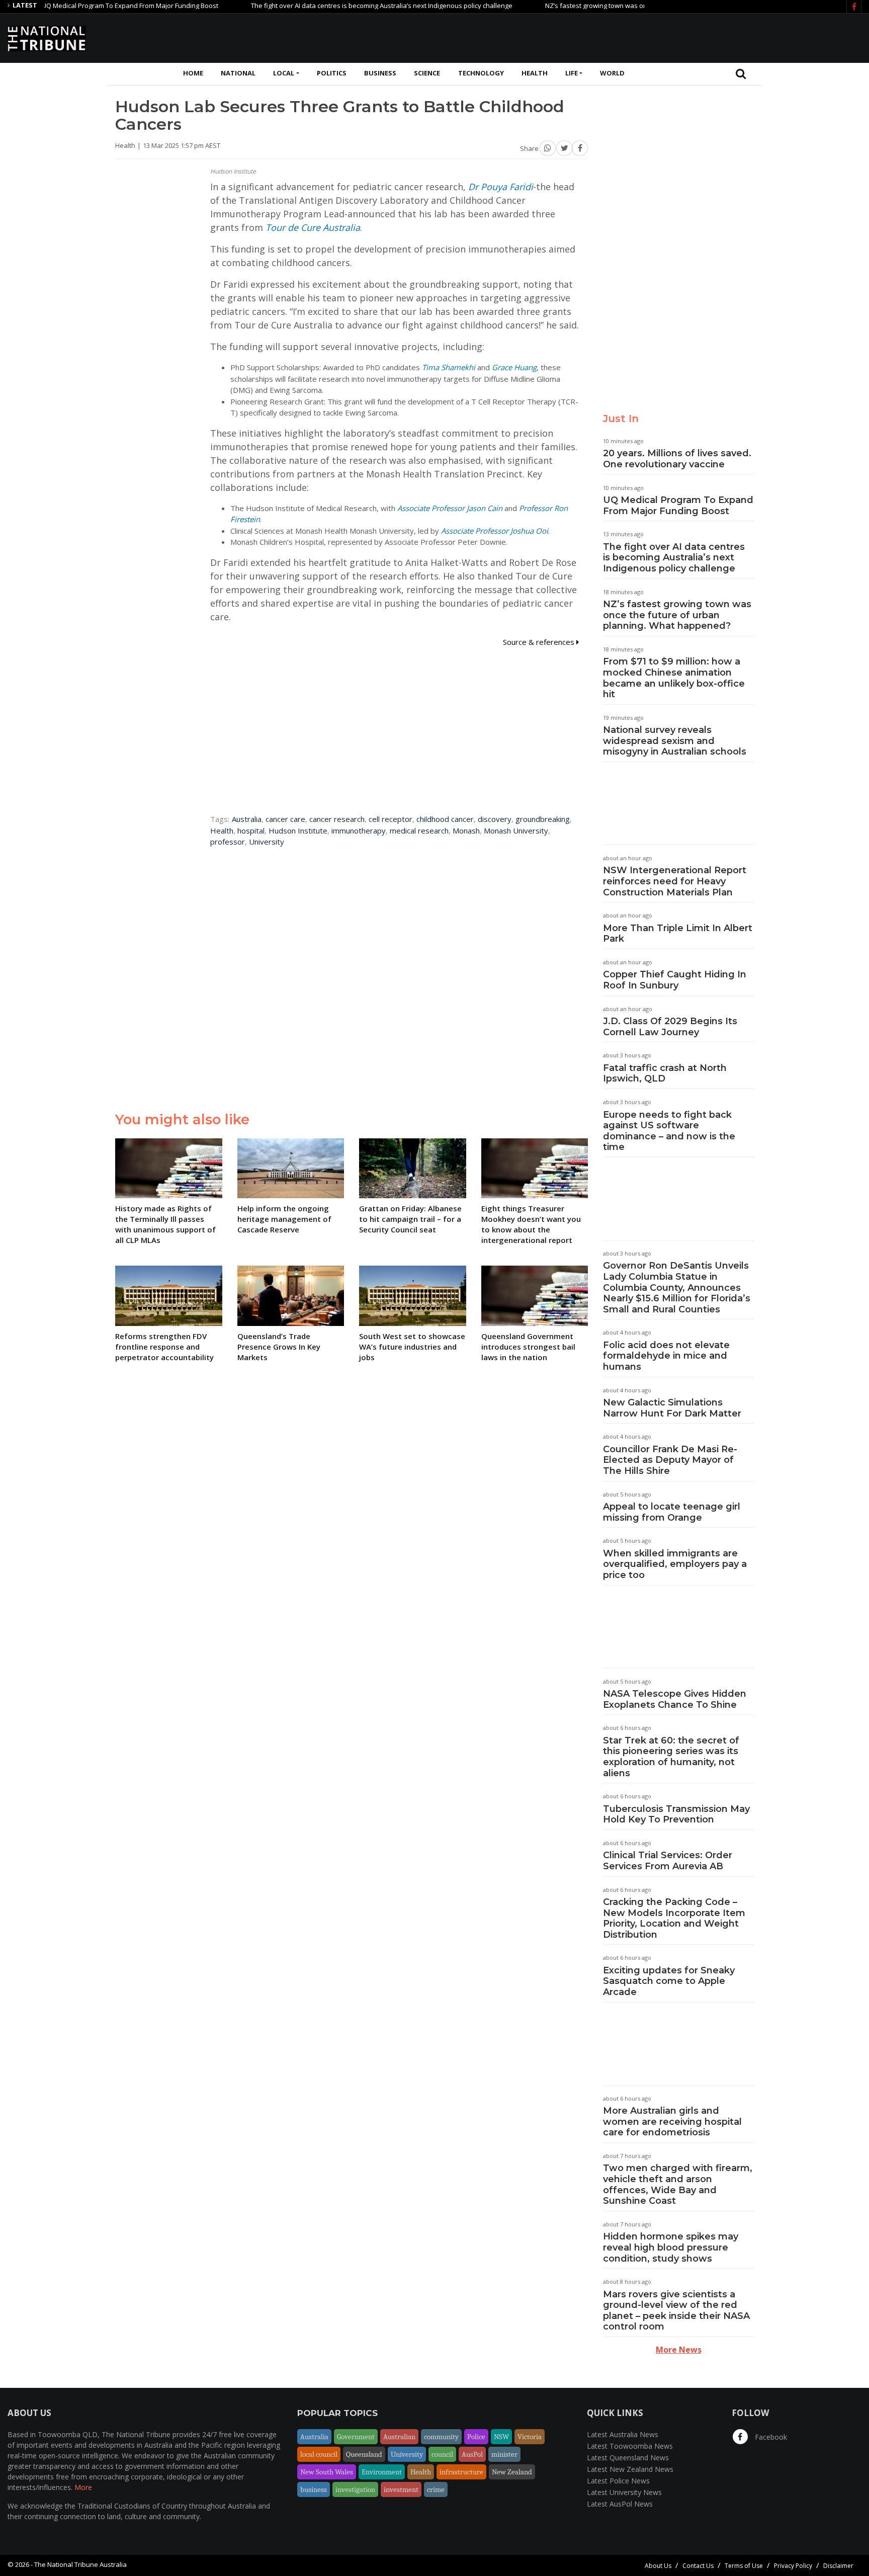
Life (572, 73)
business (314, 2489)
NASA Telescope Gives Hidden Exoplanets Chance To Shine (675, 1699)
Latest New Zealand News (630, 2469)
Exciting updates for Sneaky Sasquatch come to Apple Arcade (669, 1981)
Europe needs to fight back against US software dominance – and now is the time (669, 1131)
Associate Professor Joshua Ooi (495, 531)
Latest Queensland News (628, 2458)
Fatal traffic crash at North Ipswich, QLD (665, 1073)
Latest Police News (618, 2481)
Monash (466, 830)
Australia (247, 819)
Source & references (540, 642)
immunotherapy (359, 830)
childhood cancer (445, 819)
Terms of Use (744, 2566)
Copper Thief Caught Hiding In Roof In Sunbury (675, 980)
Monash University (516, 830)
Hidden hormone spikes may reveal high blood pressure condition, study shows (671, 2247)
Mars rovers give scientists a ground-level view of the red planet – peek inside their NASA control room (676, 2311)
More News (679, 2350)
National (238, 73)
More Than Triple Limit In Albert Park (678, 934)
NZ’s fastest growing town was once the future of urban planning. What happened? (623, 6)
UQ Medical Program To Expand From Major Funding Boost (678, 506)
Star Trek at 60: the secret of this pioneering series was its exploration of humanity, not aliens (671, 1757)
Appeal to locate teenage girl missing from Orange (672, 1512)
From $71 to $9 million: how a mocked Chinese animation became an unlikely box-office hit (674, 678)
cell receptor (390, 819)
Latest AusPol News (620, 2504)
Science (427, 73)
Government (356, 2437)
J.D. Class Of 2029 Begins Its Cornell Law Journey (670, 1027)
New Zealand (512, 2472)
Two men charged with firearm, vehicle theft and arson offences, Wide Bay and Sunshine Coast (678, 2184)
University (267, 842)
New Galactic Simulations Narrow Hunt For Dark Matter (672, 1408)
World (612, 73)
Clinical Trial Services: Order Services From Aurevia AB (668, 1861)
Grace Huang (514, 367)
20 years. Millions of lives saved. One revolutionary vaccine (677, 459)
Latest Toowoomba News (630, 2446)
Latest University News (624, 2492)
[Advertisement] (678, 37)
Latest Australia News (623, 2434)
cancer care (285, 819)
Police (476, 2437)
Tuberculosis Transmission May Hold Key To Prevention (676, 1814)
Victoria (530, 2437)
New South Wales (327, 2472)
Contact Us (698, 2566)
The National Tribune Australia (80, 2564)
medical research (419, 830)
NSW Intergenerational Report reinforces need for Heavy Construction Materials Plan (675, 881)
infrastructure (461, 2472)
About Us (658, 2566)
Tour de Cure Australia (313, 227)
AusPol (472, 2454)
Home (193, 73)
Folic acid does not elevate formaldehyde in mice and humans (666, 1356)
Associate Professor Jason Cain (450, 508)
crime (436, 2489)
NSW (501, 2437)
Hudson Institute (298, 830)
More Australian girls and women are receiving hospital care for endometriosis (672, 2122)
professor (228, 842)
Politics (332, 73)
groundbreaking (543, 819)
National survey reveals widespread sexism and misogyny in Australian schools (675, 741)
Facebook (770, 2437)
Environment (382, 2472)
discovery (495, 819)
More (83, 2487)
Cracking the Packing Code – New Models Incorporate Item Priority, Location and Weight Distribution (674, 1918)
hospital (251, 830)
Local (284, 73)
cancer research (337, 819)
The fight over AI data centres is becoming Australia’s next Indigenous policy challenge (333, 6)
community (441, 2437)
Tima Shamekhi (449, 367)
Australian (399, 2437)
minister (504, 2454)
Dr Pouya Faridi (501, 187)
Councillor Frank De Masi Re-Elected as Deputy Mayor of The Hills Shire (670, 1460)
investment (401, 2489)
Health (535, 73)
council (442, 2454)
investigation (355, 2489)
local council (319, 2454)
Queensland (364, 2454)
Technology (481, 73)
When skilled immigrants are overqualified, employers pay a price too (675, 1564)
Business (380, 73)
